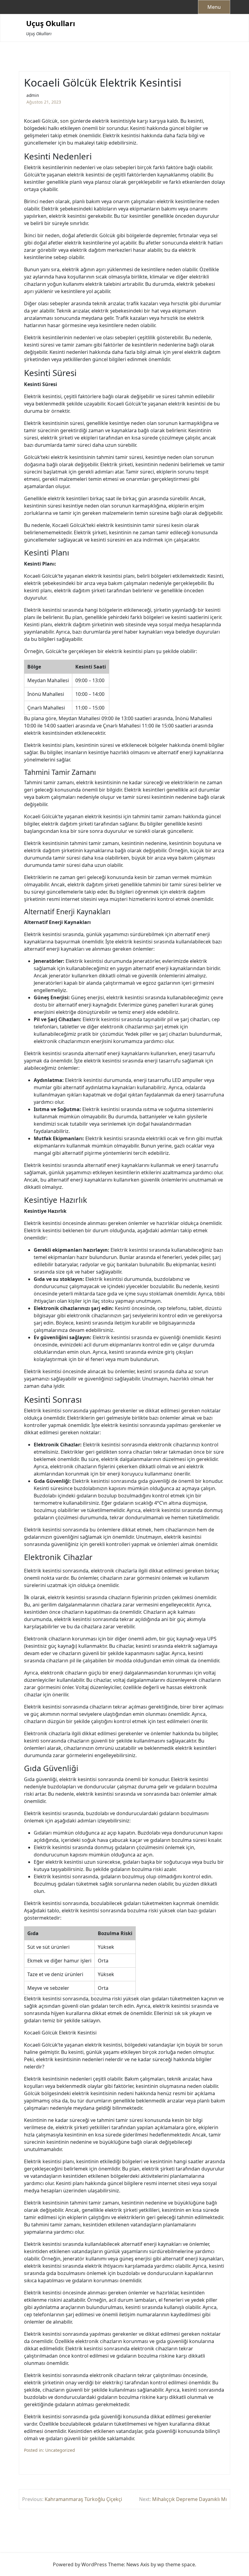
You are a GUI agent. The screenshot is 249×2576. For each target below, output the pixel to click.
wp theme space (176, 2564)
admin (33, 95)
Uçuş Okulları (51, 24)
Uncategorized (60, 2450)
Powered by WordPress (80, 2564)
